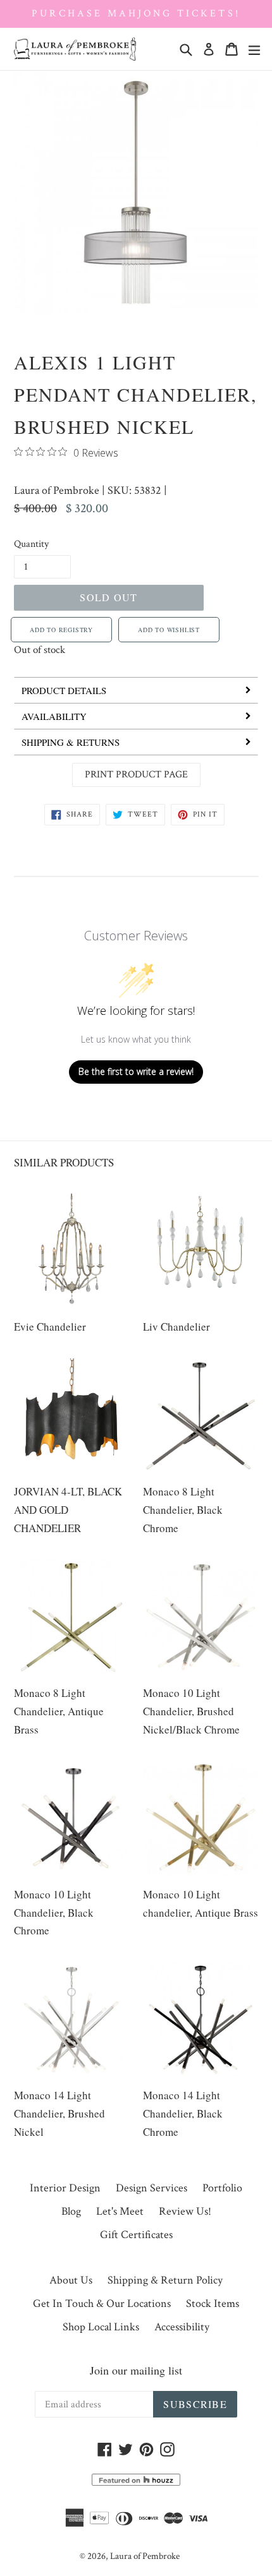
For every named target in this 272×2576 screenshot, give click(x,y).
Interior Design (65, 2188)
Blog (71, 2211)
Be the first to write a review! (136, 1071)
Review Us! (185, 2211)
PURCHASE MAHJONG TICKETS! (136, 14)
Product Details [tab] (64, 690)
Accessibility (182, 2327)
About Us (71, 2280)
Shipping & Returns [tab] (71, 742)
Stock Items (213, 2303)
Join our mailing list (136, 2370)
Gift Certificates (136, 2235)
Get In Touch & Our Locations (102, 2303)
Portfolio (222, 2188)
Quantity (31, 544)
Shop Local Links (101, 2327)
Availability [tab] (54, 716)
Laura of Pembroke (57, 490)
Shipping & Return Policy (165, 2280)
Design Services (151, 2188)
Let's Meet (120, 2211)
